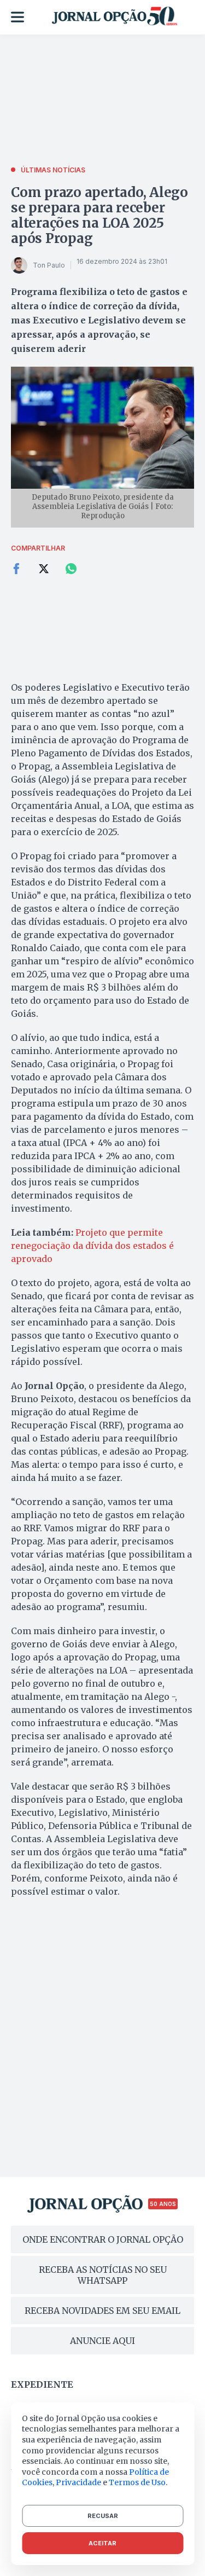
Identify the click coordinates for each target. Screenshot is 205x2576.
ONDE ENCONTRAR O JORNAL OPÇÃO (103, 2239)
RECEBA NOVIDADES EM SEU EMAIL (102, 2311)
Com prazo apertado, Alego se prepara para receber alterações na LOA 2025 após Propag (99, 215)
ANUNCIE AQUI (102, 2341)
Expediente (42, 2384)
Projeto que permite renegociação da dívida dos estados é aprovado (92, 1246)
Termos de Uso (137, 2482)
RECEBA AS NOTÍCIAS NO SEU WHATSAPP (103, 2275)
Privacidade (78, 2482)
